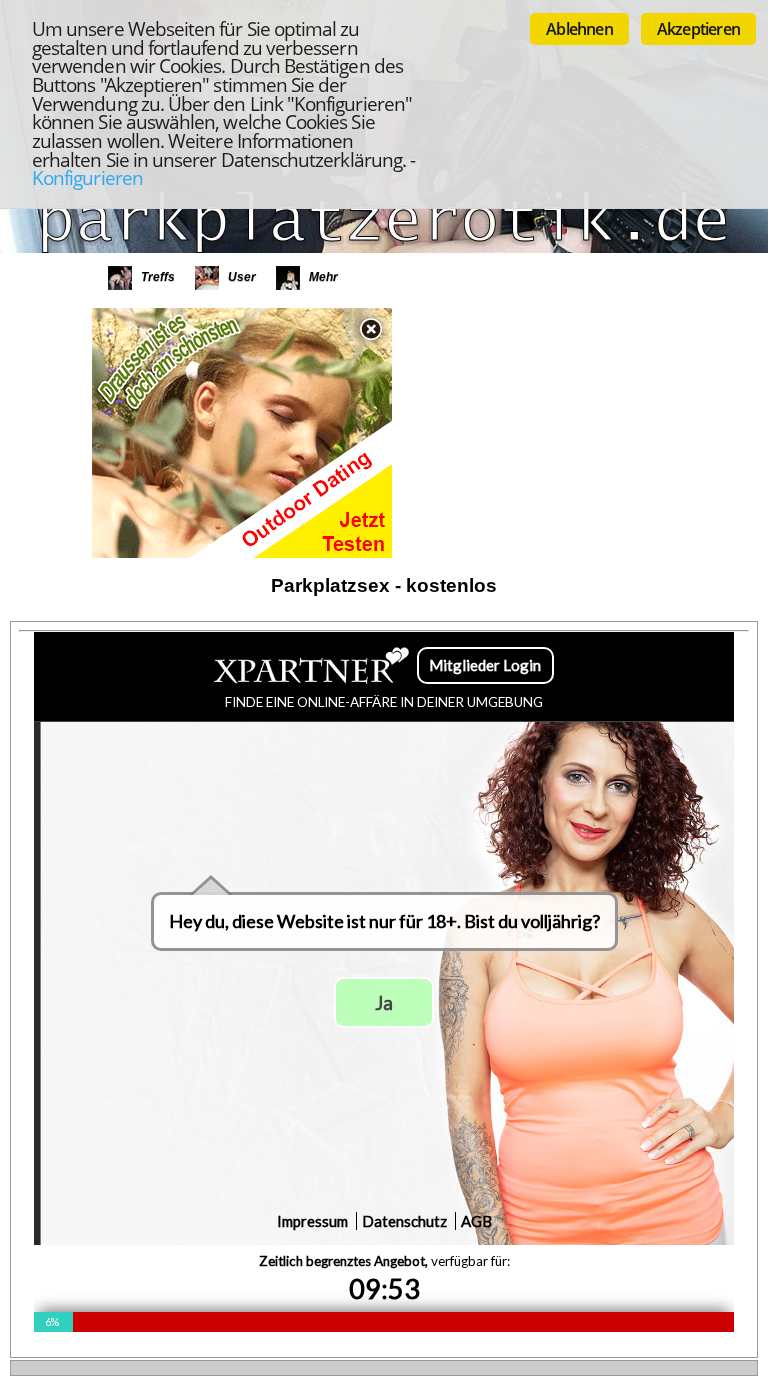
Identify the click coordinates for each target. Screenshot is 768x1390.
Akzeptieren (698, 29)
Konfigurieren (87, 177)
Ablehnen (579, 29)
